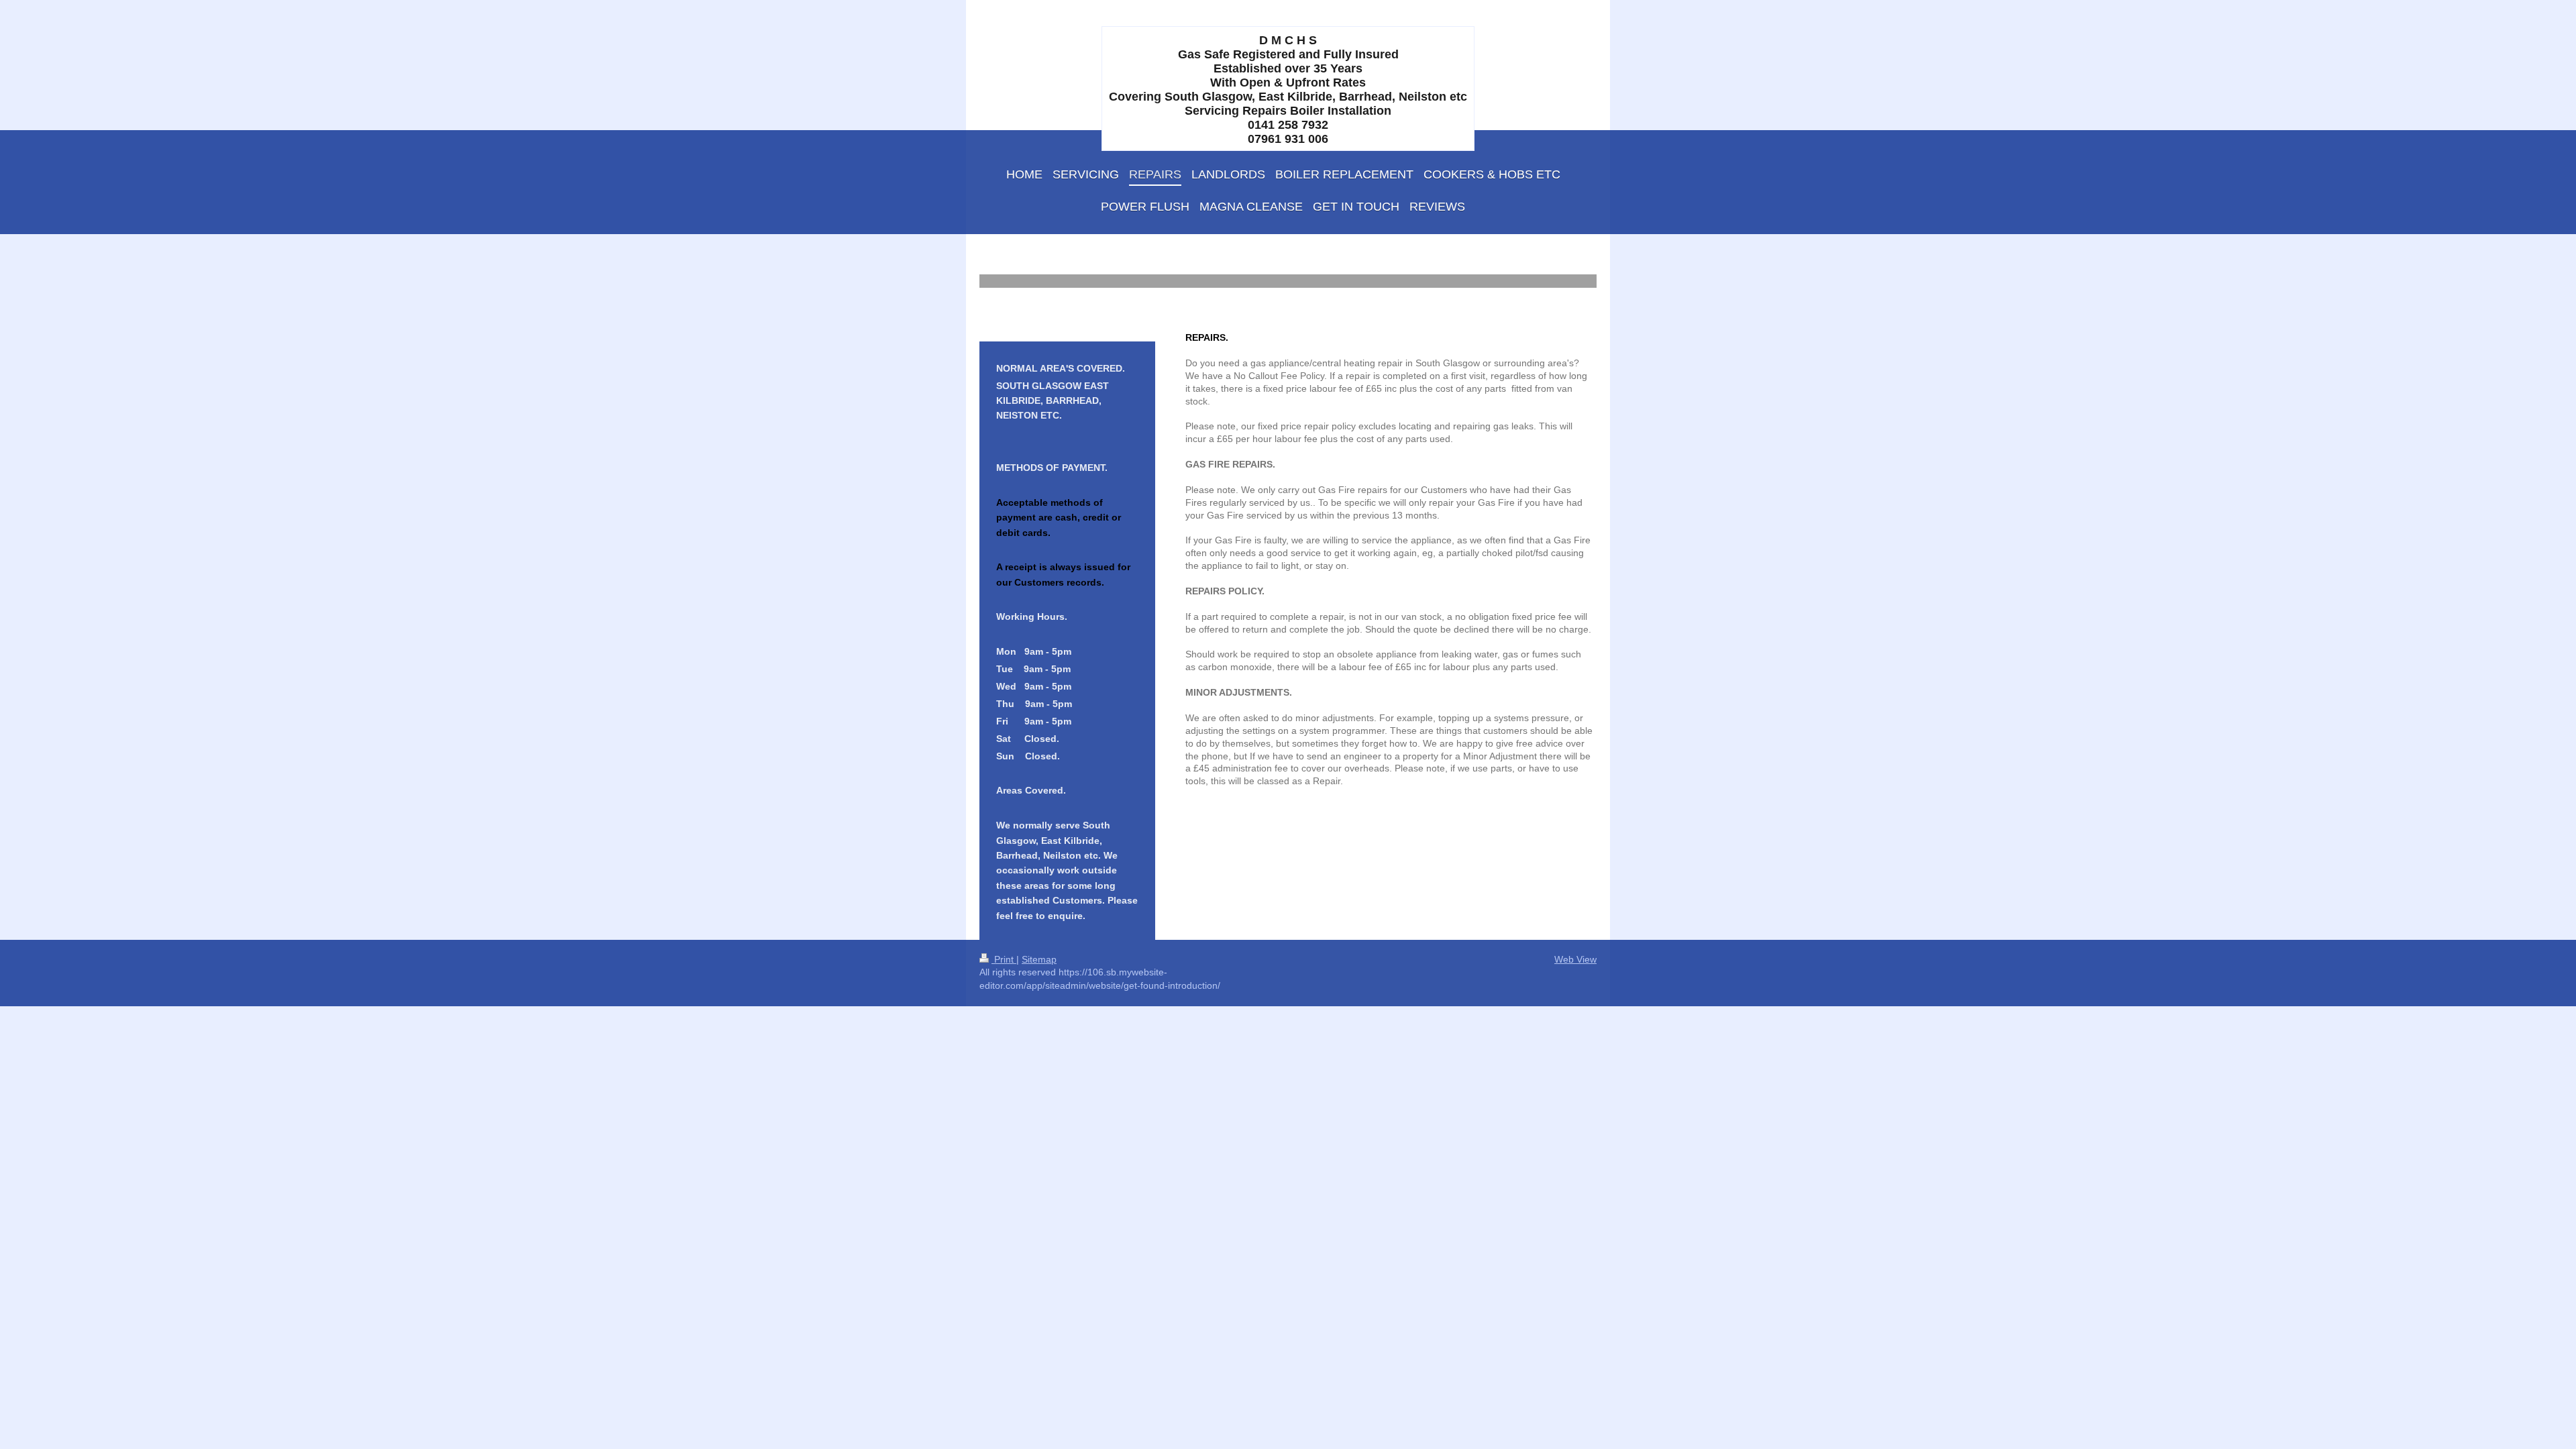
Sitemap (1039, 959)
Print (1004, 959)
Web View (1575, 959)
